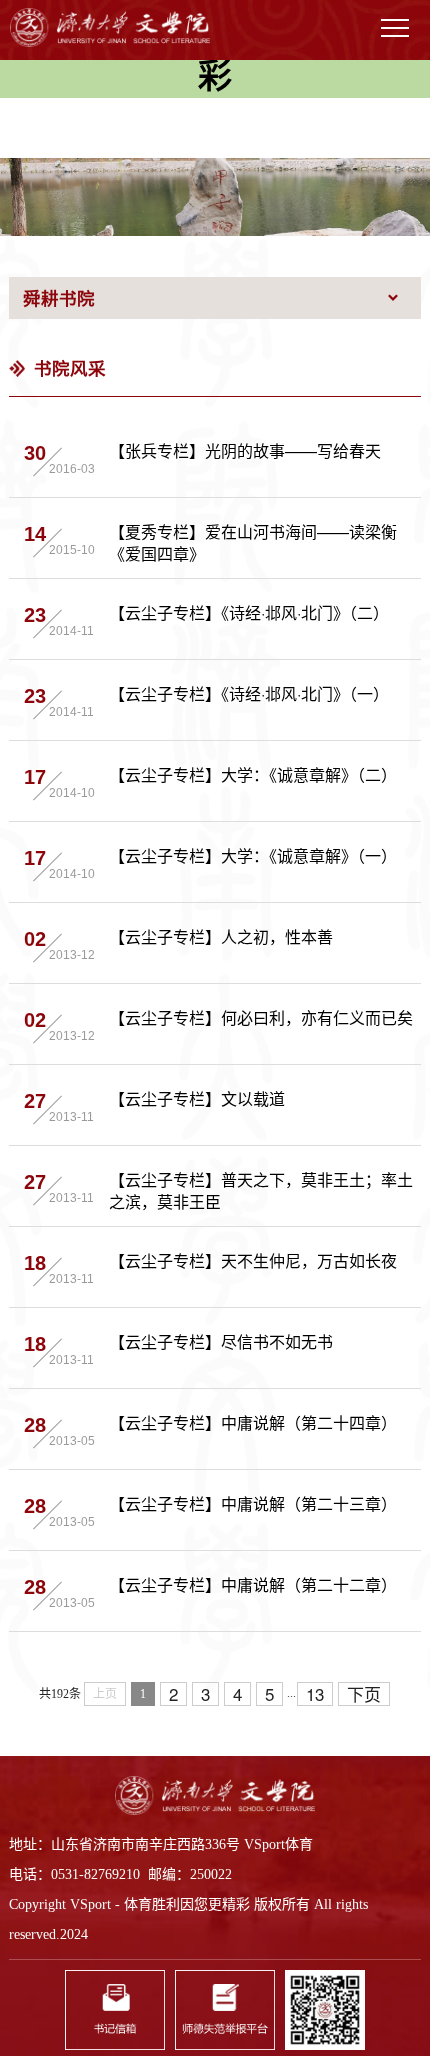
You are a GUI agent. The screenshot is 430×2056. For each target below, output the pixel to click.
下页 (364, 1694)
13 (315, 1694)
